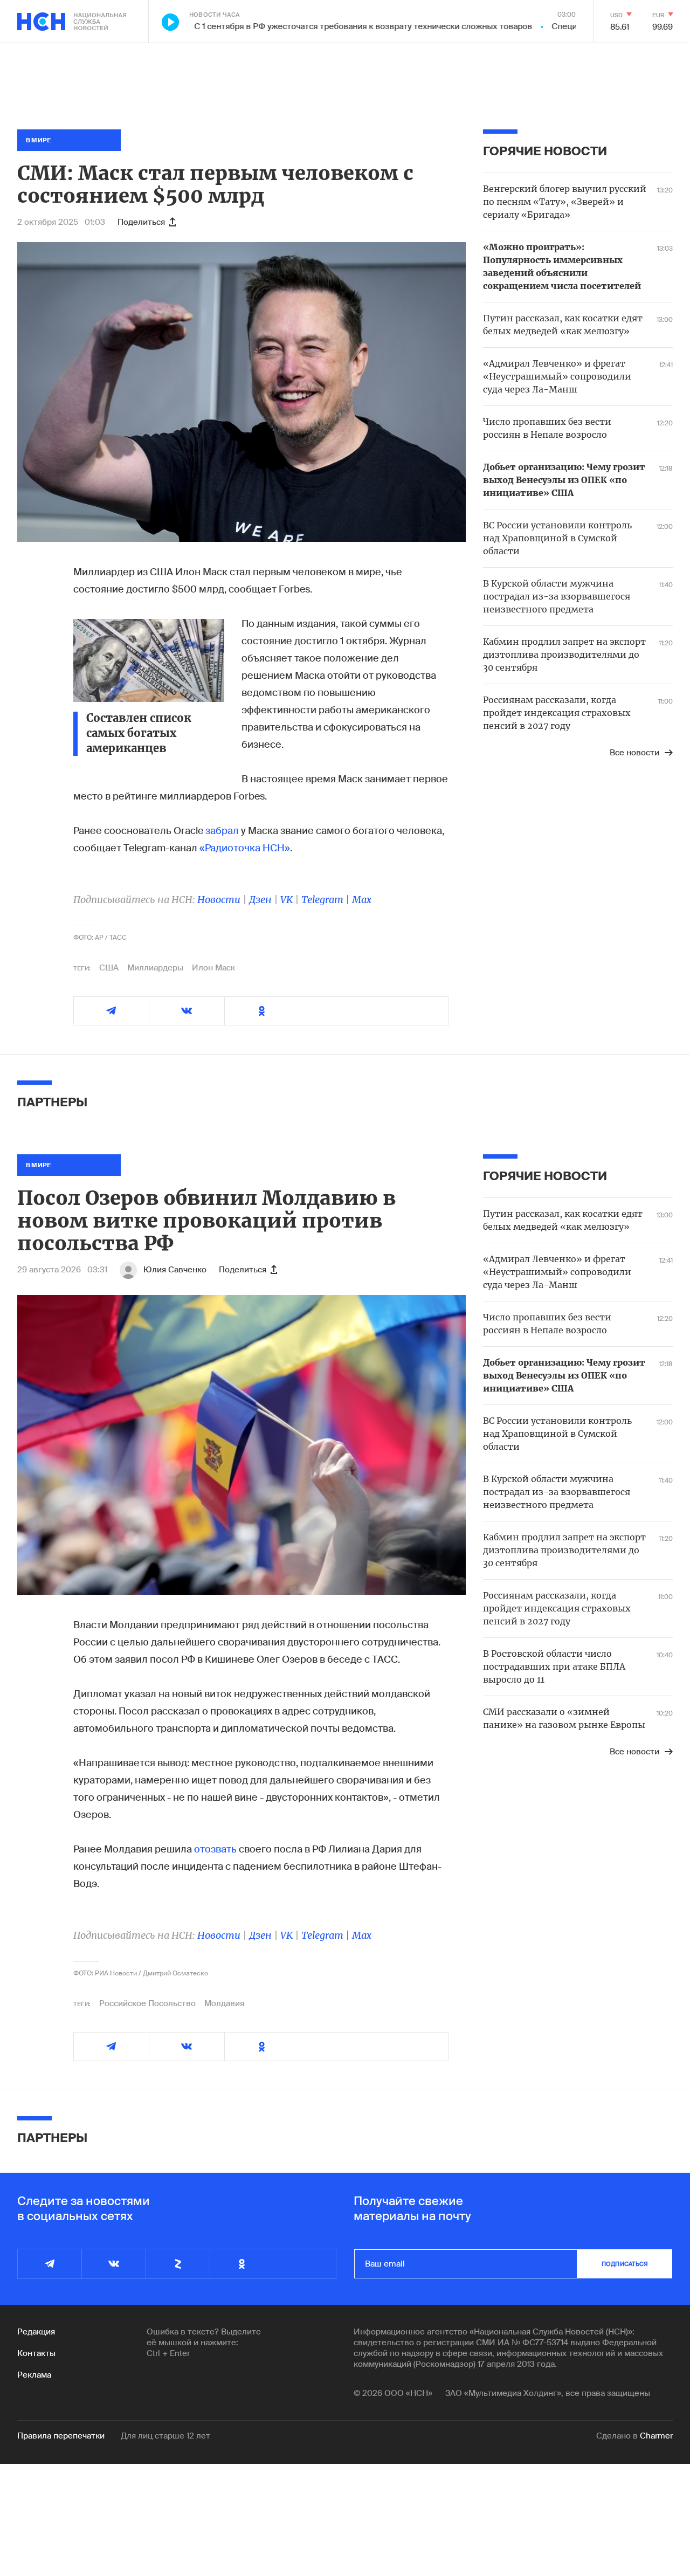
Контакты (36, 2353)
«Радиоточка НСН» (245, 848)
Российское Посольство (147, 2003)
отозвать (215, 1849)
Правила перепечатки (61, 2436)
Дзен (260, 900)
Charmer (656, 2436)
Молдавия (224, 2003)
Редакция (36, 2332)
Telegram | (327, 900)
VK (287, 900)
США (109, 968)
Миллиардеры (155, 968)
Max (362, 900)
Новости (219, 900)
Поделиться (141, 222)
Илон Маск (213, 968)
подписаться (625, 2264)
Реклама (34, 2375)
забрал (222, 831)
